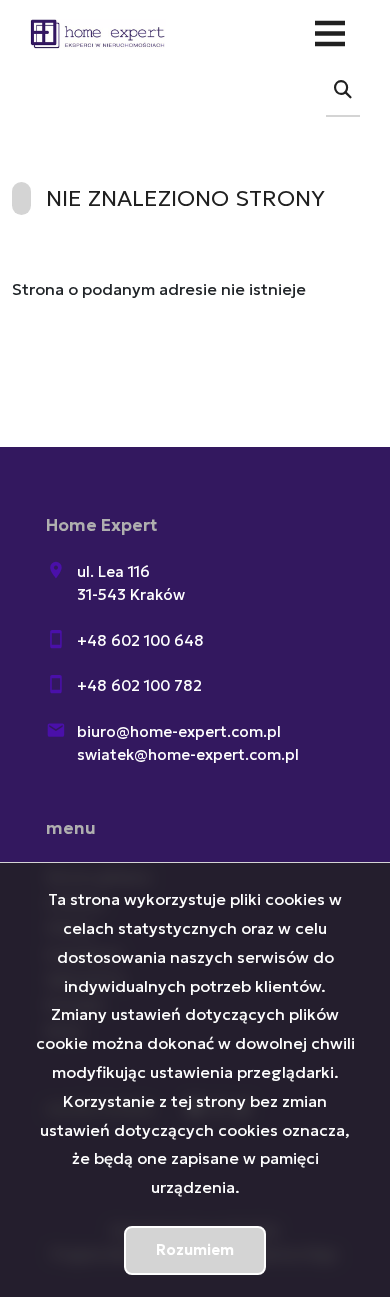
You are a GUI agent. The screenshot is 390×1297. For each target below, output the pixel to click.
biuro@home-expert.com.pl (179, 731)
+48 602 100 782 (139, 685)
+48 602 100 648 (140, 640)
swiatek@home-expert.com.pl (188, 754)
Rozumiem (195, 1249)
